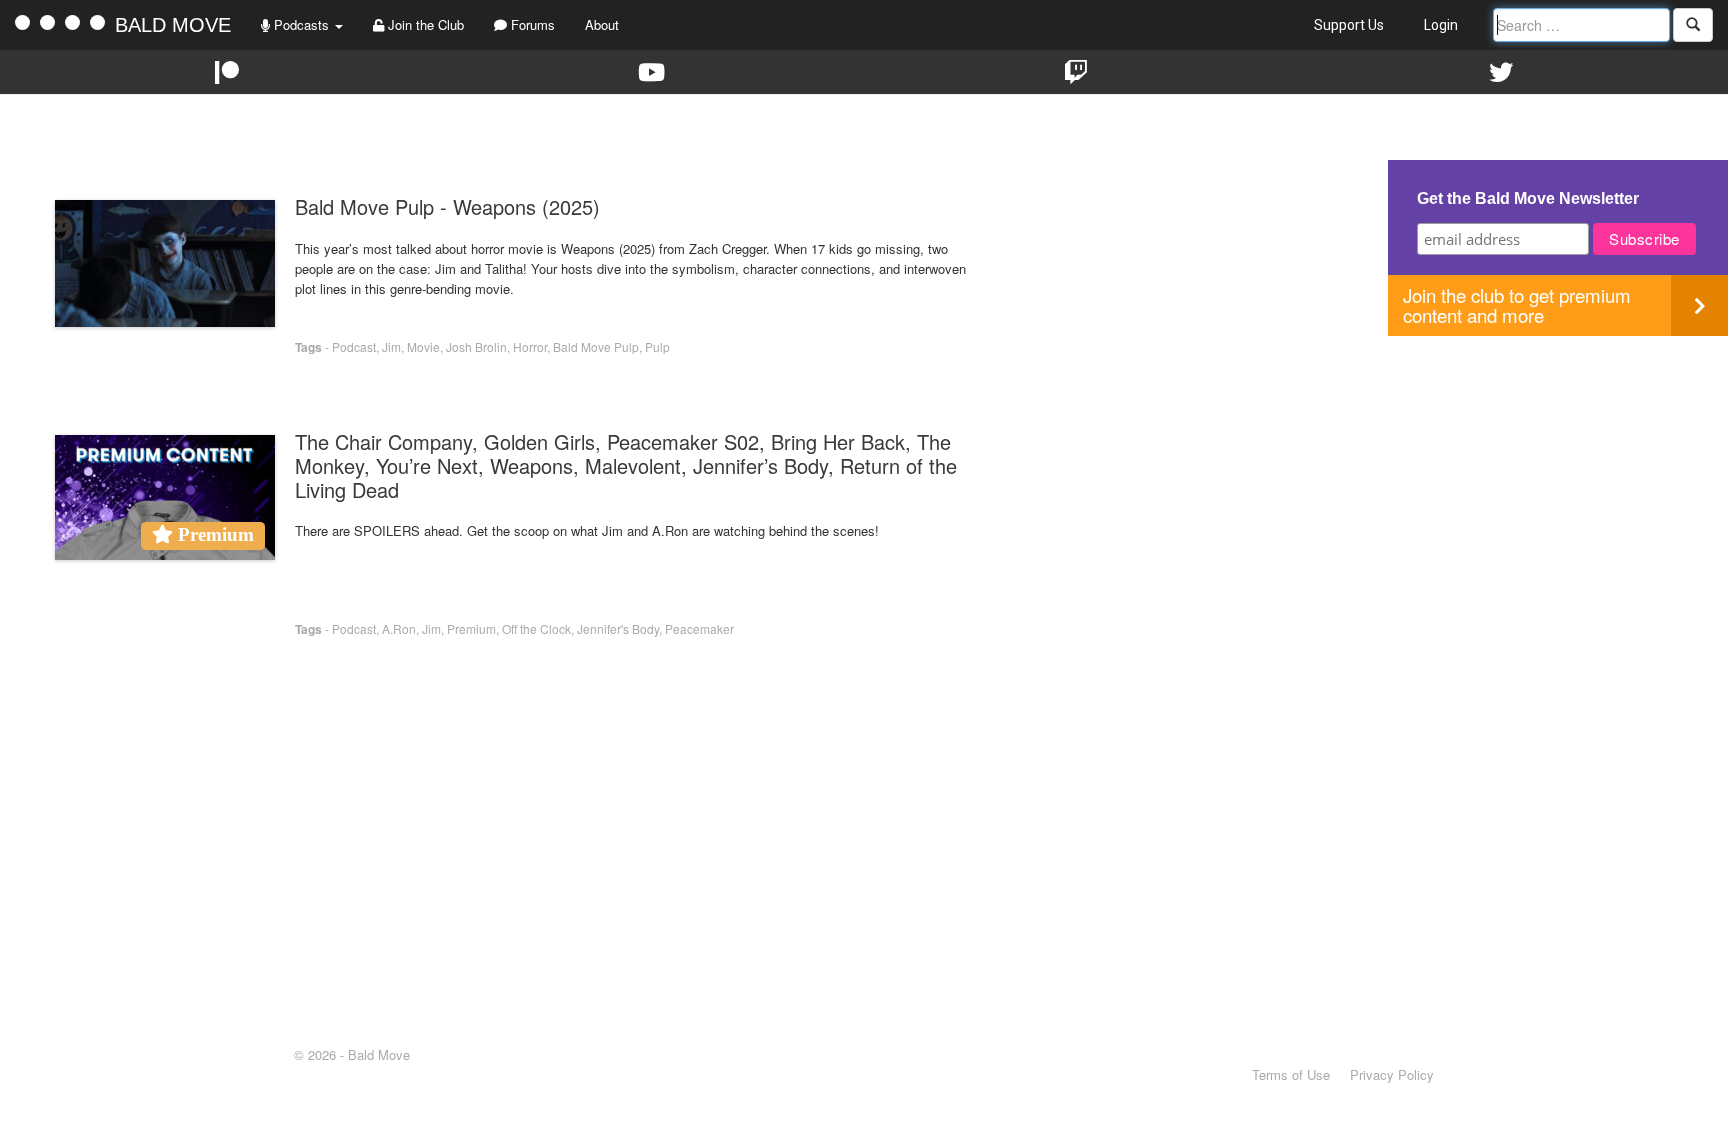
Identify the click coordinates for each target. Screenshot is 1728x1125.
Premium (471, 628)
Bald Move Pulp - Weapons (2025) (447, 206)
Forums (531, 24)
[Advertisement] (1558, 476)
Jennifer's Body (618, 628)
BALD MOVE (173, 25)
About (602, 24)
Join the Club (424, 24)
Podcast (354, 346)
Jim (391, 346)
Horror (530, 346)
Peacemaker (699, 628)
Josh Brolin (476, 346)
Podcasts (301, 24)
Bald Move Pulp (596, 346)
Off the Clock (536, 628)
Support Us (1349, 25)
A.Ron (399, 628)
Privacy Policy (1392, 1074)
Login (1441, 25)
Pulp (657, 346)
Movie (423, 346)
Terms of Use (1291, 1074)
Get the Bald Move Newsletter (1528, 198)
